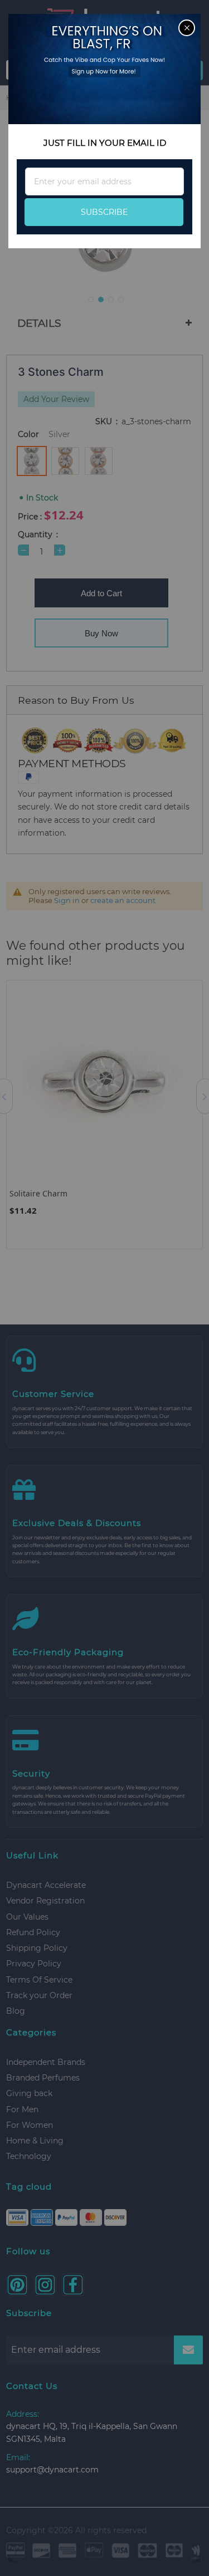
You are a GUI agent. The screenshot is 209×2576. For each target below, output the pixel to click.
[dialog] (104, 1288)
